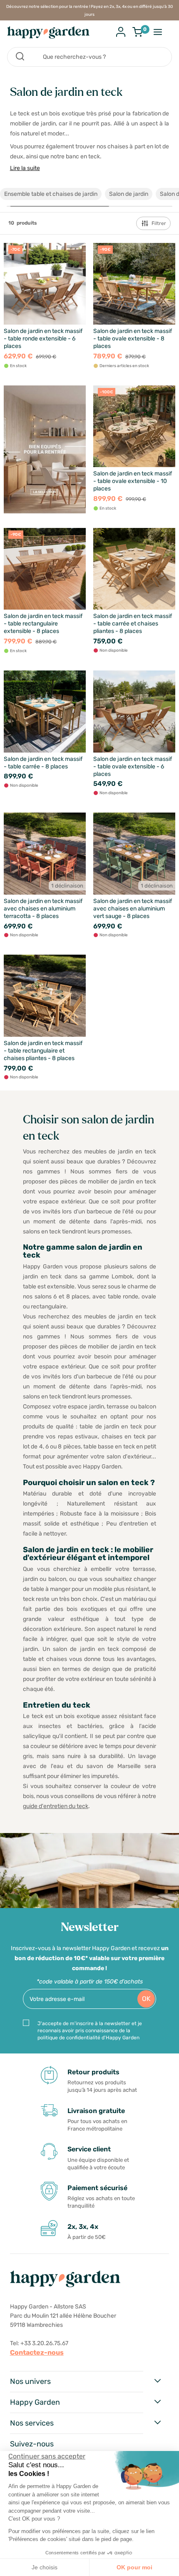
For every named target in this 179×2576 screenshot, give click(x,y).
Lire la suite (25, 168)
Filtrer (159, 223)
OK (146, 1999)
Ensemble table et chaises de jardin (51, 194)
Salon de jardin (129, 194)
